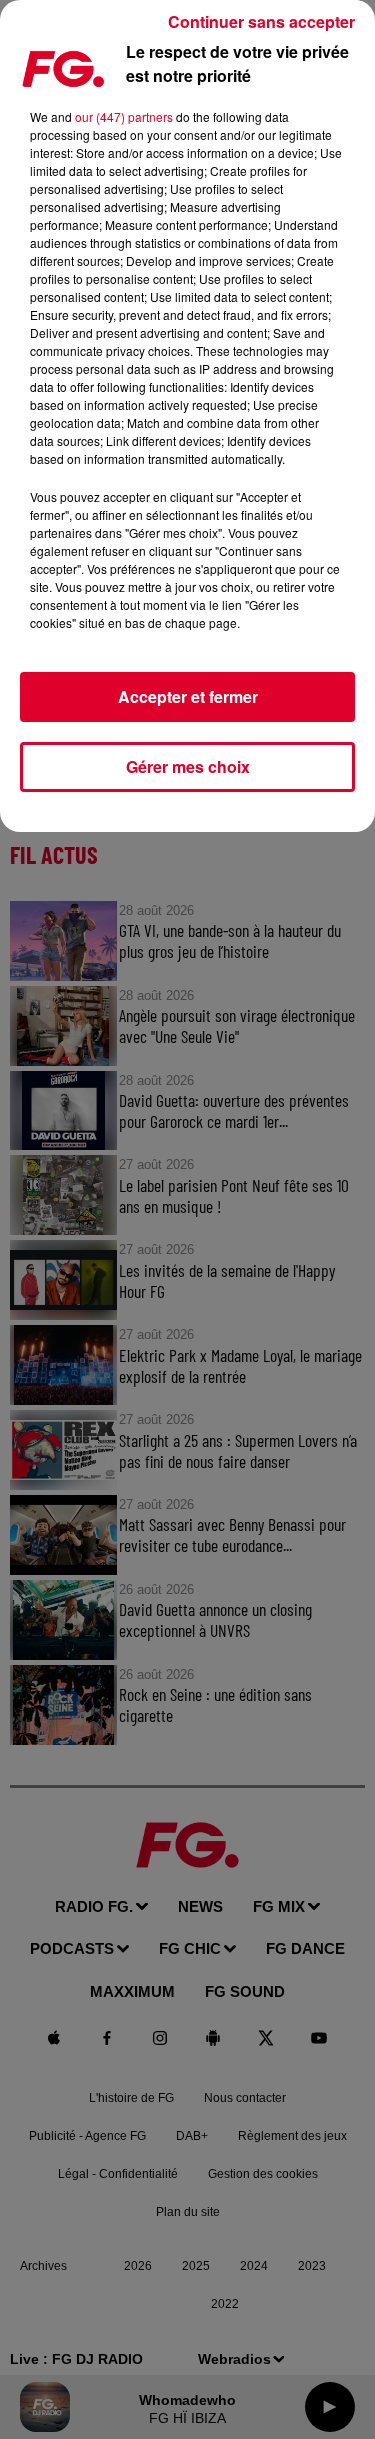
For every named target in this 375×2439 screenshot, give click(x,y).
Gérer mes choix (188, 766)
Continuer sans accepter (261, 21)
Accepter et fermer (188, 696)
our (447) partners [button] (124, 116)
